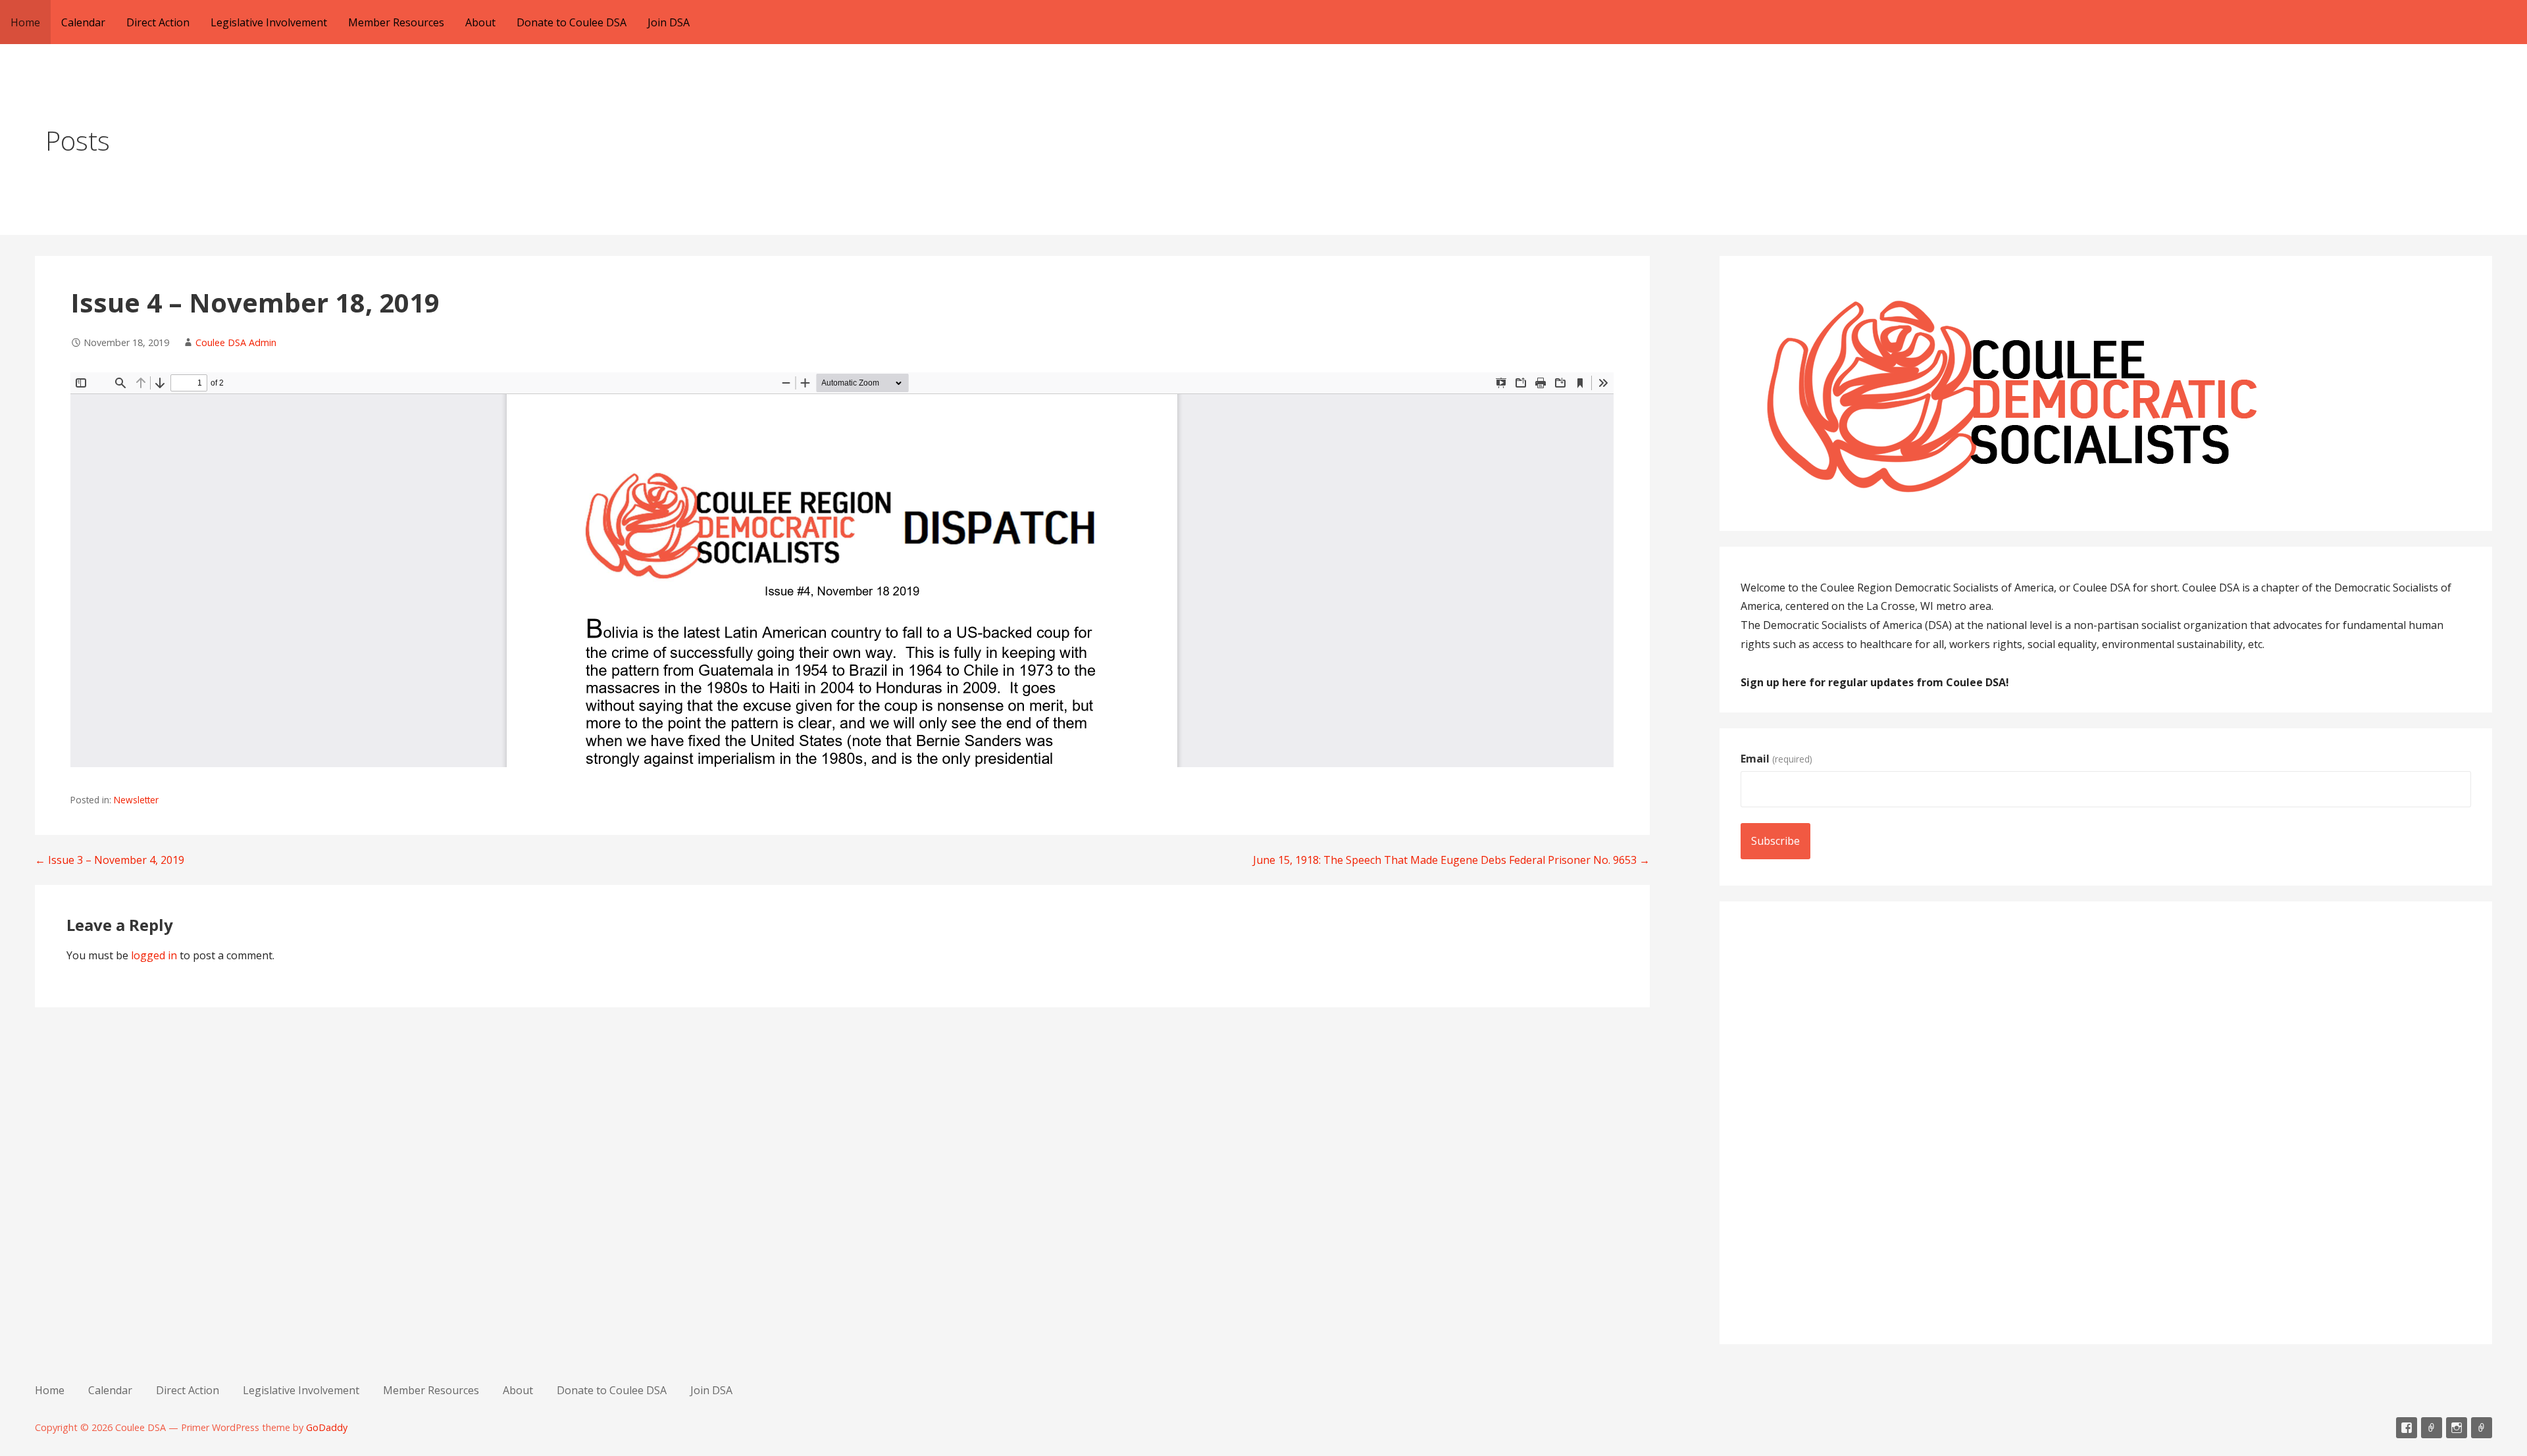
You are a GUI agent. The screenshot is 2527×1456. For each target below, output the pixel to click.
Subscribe (1775, 841)
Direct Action (158, 22)
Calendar (83, 22)
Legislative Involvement (269, 22)
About (480, 22)
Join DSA (669, 22)
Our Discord (2482, 1428)
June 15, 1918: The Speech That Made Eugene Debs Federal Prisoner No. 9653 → (1451, 860)
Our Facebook (2407, 1428)
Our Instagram (2457, 1428)
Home (25, 22)
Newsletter (136, 800)
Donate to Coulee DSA (572, 22)
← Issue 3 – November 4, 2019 (110, 860)
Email (1776, 759)
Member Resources (396, 22)
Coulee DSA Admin (236, 342)
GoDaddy (327, 1427)
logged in (154, 955)
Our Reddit (2432, 1428)
